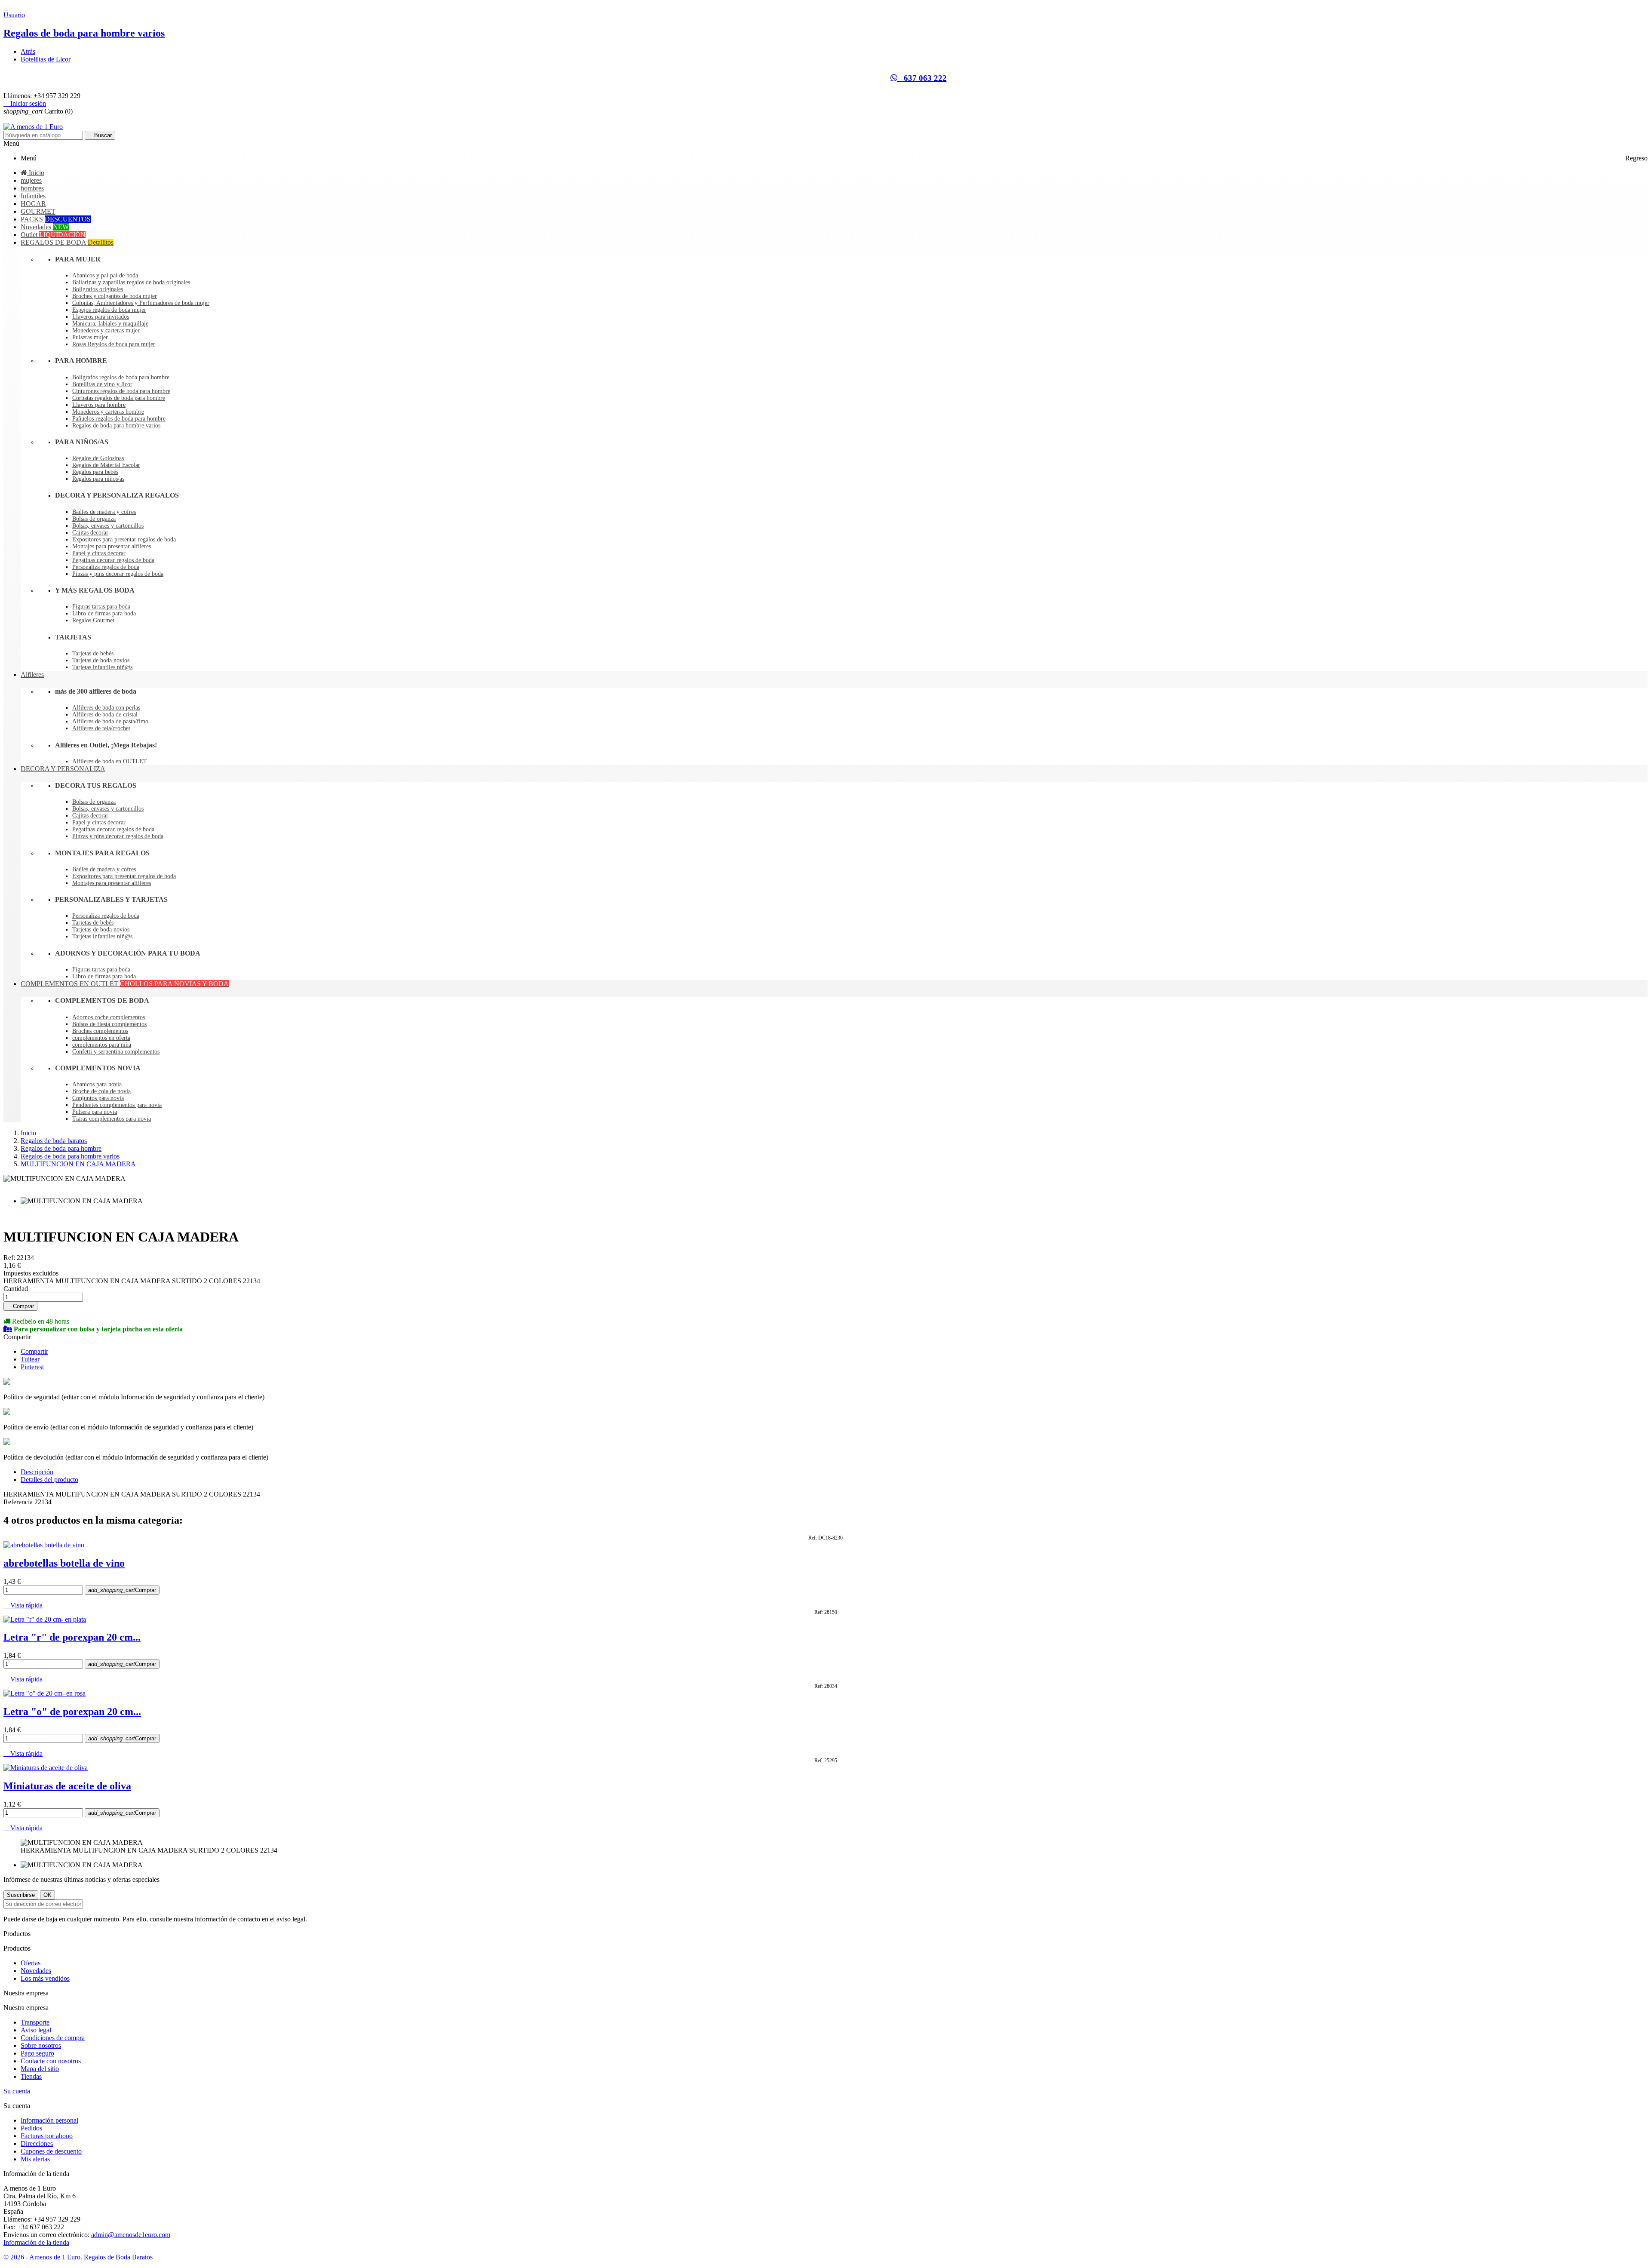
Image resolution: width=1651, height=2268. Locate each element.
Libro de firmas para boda (104, 613)
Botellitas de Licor (46, 59)
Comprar (20, 1306)
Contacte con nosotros (51, 2061)
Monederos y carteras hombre (108, 412)
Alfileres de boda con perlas (106, 708)
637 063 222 (922, 78)
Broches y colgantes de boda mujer (115, 296)
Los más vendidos (45, 1978)
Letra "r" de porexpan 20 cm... (72, 1637)
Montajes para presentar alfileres (112, 546)
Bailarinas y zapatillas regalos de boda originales (131, 282)
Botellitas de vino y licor (102, 384)
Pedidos (31, 2128)
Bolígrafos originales (98, 289)
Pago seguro (37, 2053)
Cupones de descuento (51, 2151)
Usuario (14, 15)
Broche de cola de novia (101, 1091)
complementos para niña (102, 1045)
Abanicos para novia (97, 1084)
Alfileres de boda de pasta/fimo (110, 721)
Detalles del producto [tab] (49, 1480)
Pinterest (32, 1367)
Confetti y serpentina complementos (116, 1052)
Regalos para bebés (95, 472)
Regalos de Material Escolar (106, 465)
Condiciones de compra (53, 2038)
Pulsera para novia (95, 1112)
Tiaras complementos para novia (112, 1119)
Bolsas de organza (94, 519)
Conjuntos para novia (98, 1098)
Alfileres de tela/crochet (101, 728)
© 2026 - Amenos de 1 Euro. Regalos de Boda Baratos (78, 2257)
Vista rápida (23, 1605)
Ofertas (31, 1963)
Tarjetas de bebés (93, 653)
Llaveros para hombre (99, 405)
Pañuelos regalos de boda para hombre (119, 419)
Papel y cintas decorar (99, 553)
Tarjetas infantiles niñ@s (102, 667)
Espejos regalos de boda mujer (109, 310)
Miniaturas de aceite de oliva (67, 1786)
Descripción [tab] (37, 1472)
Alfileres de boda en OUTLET (110, 761)
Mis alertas (35, 2159)
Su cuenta (17, 2091)
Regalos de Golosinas (98, 458)
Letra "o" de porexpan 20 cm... (72, 1712)
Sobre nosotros (41, 2045)
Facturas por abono (47, 2136)
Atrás (28, 51)
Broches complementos (100, 1031)
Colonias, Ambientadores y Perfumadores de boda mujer (141, 303)
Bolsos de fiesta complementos (109, 1024)
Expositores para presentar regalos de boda (124, 539)
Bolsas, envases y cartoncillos (108, 526)
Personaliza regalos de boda (106, 567)
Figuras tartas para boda (101, 607)
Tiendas (31, 2076)
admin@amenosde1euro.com (131, 2235)
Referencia (19, 1502)
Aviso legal (36, 2030)
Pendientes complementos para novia (117, 1105)
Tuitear (30, 1359)
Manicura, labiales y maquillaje (110, 324)
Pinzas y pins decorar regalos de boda (118, 574)
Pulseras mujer (90, 337)
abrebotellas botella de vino (64, 1563)
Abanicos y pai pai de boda (105, 275)
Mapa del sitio (40, 2069)
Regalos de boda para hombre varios (84, 33)
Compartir (34, 1351)
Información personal (49, 2120)
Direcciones (37, 2144)
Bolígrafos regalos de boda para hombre (121, 377)
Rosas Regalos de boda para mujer (114, 344)
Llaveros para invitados (101, 317)
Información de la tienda (36, 2242)
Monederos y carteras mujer (106, 330)
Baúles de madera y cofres (104, 512)
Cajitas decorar (90, 533)
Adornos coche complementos (109, 1017)
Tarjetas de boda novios (101, 660)
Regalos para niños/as (98, 479)
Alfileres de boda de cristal (105, 715)
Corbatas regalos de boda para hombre (119, 398)
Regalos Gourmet (93, 620)
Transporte (35, 2022)
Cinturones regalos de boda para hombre (121, 391)
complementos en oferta (101, 1038)
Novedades (36, 1971)
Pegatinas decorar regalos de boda (113, 560)
